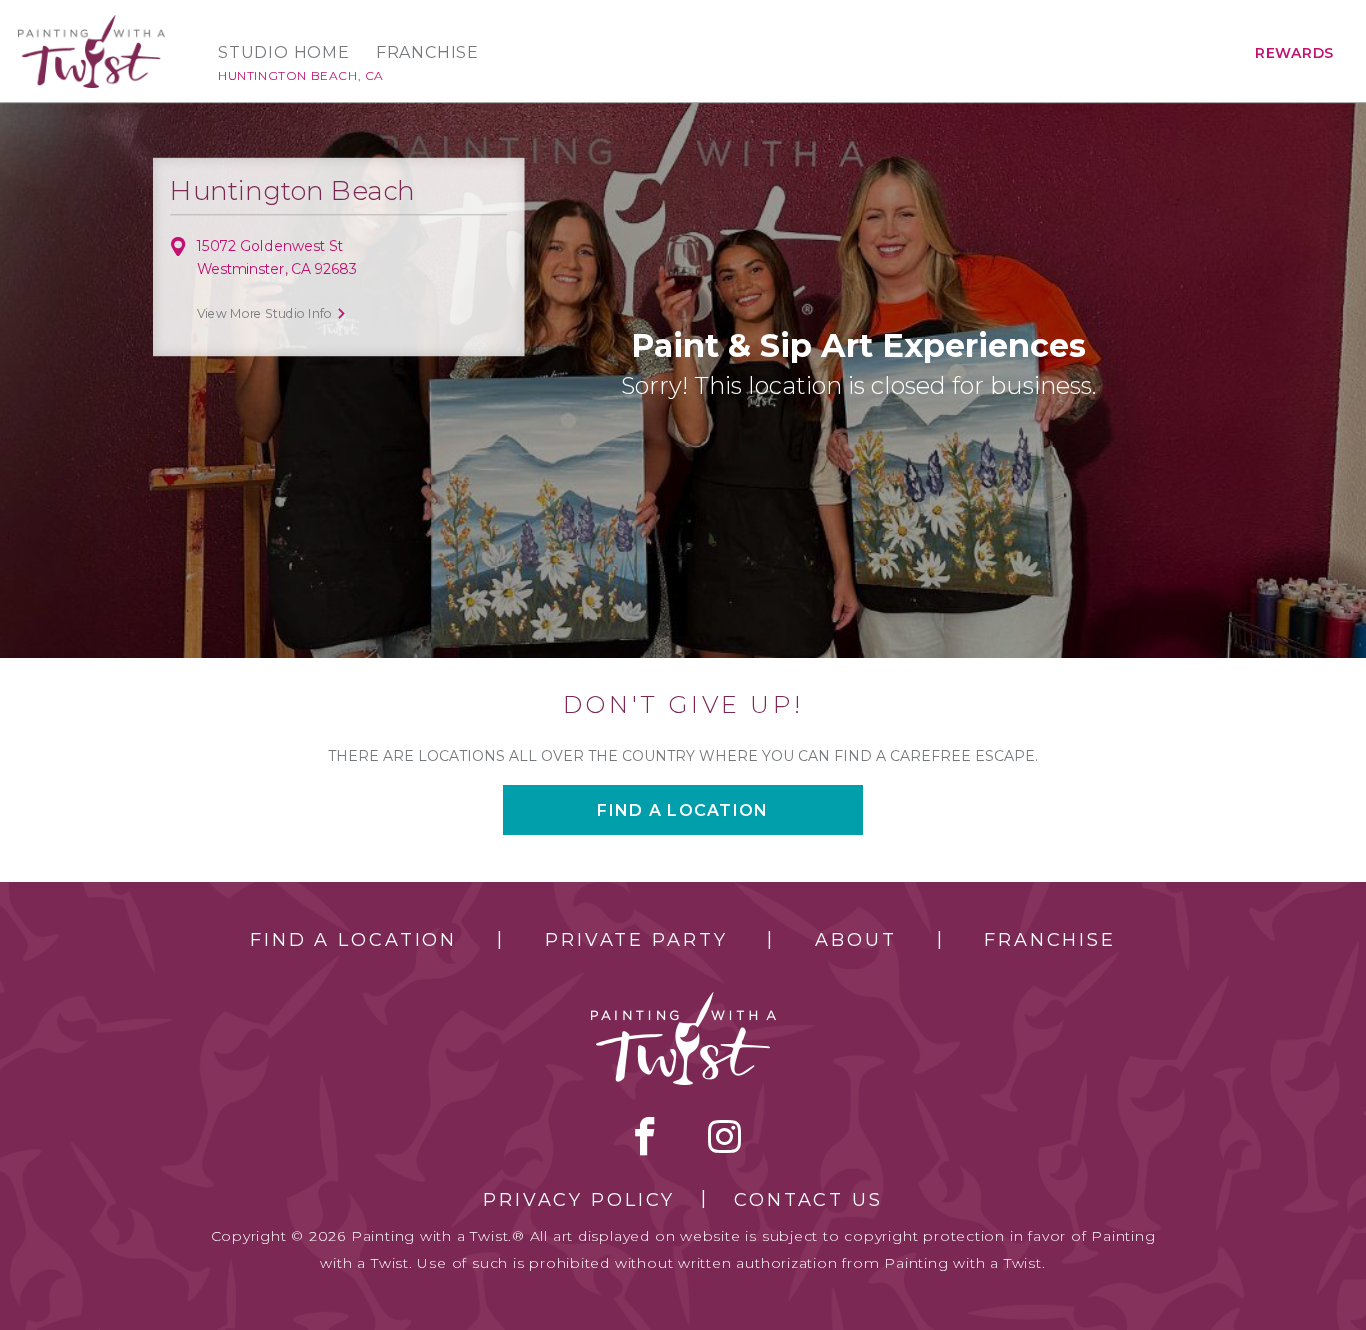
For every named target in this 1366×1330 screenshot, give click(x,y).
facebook (645, 1136)
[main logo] (91, 23)
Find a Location (353, 940)
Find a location (682, 810)
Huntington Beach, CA (301, 75)
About (855, 940)
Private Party (636, 940)
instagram (724, 1136)
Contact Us (808, 1200)
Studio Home (284, 53)
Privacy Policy (579, 1200)
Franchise (427, 53)
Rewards (1294, 53)
